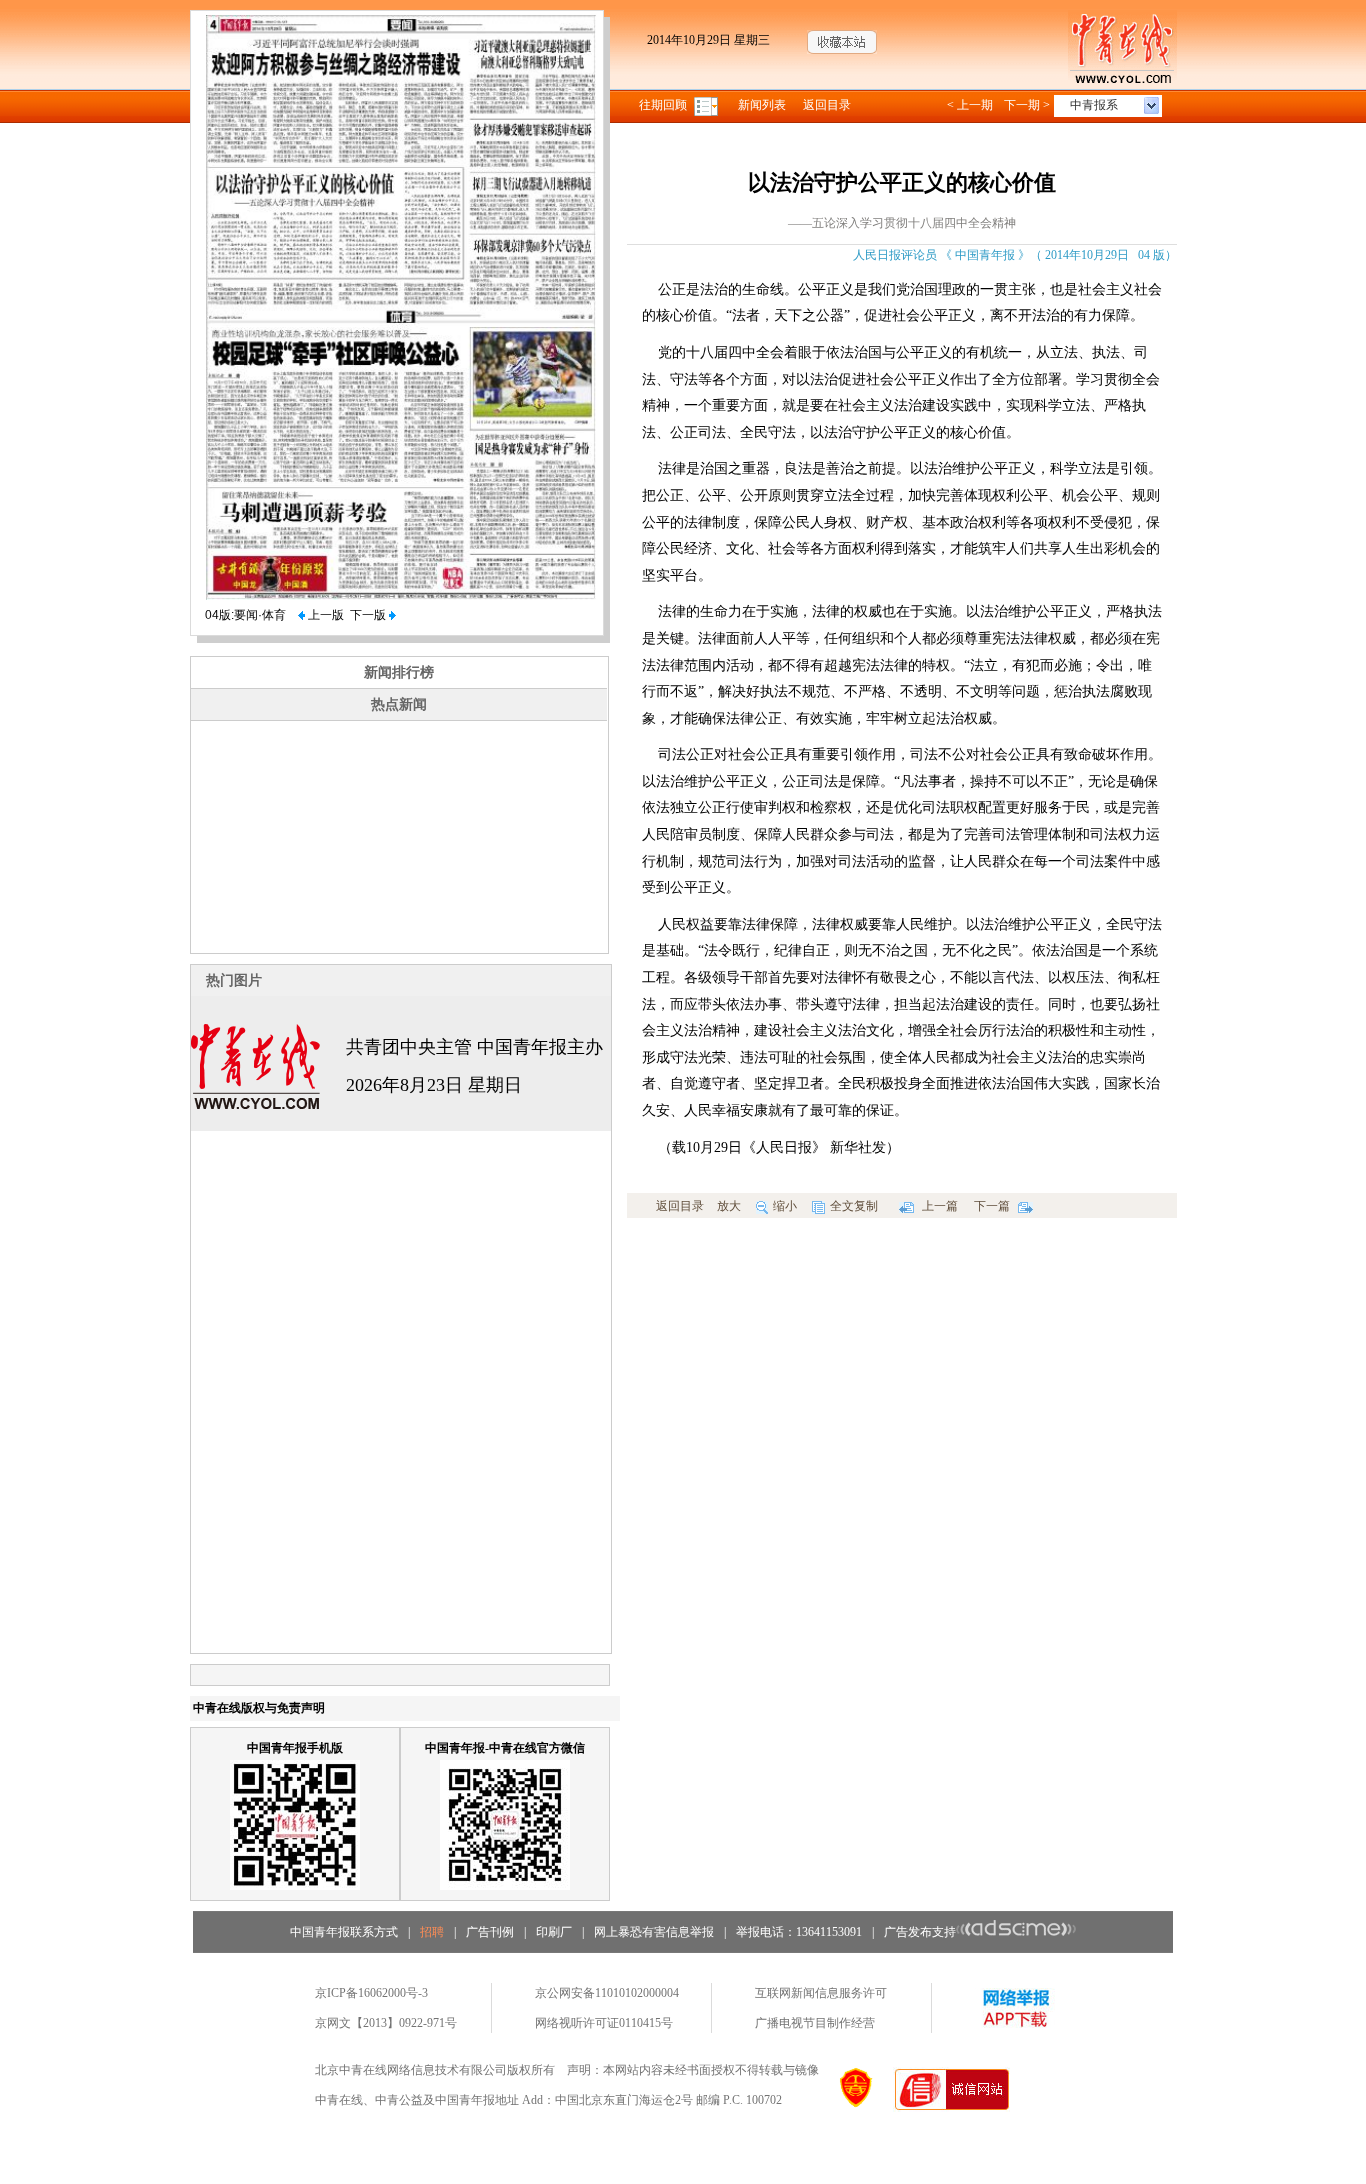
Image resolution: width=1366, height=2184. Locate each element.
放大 (729, 1206)
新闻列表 (762, 105)
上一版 (324, 615)
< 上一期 (970, 105)
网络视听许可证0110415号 (604, 2023)
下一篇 (993, 1206)
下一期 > (1027, 105)
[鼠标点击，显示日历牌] (707, 105)
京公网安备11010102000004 (607, 1993)
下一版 (369, 615)
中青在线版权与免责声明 (259, 1708)
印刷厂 (554, 1932)
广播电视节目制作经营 (815, 2023)
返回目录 (827, 105)
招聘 (432, 1932)
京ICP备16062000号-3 (371, 1993)
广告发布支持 (920, 1932)
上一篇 (938, 1206)
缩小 (785, 1206)
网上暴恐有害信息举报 (654, 1932)
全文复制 (854, 1206)
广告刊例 (490, 1932)
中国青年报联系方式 (344, 1932)
